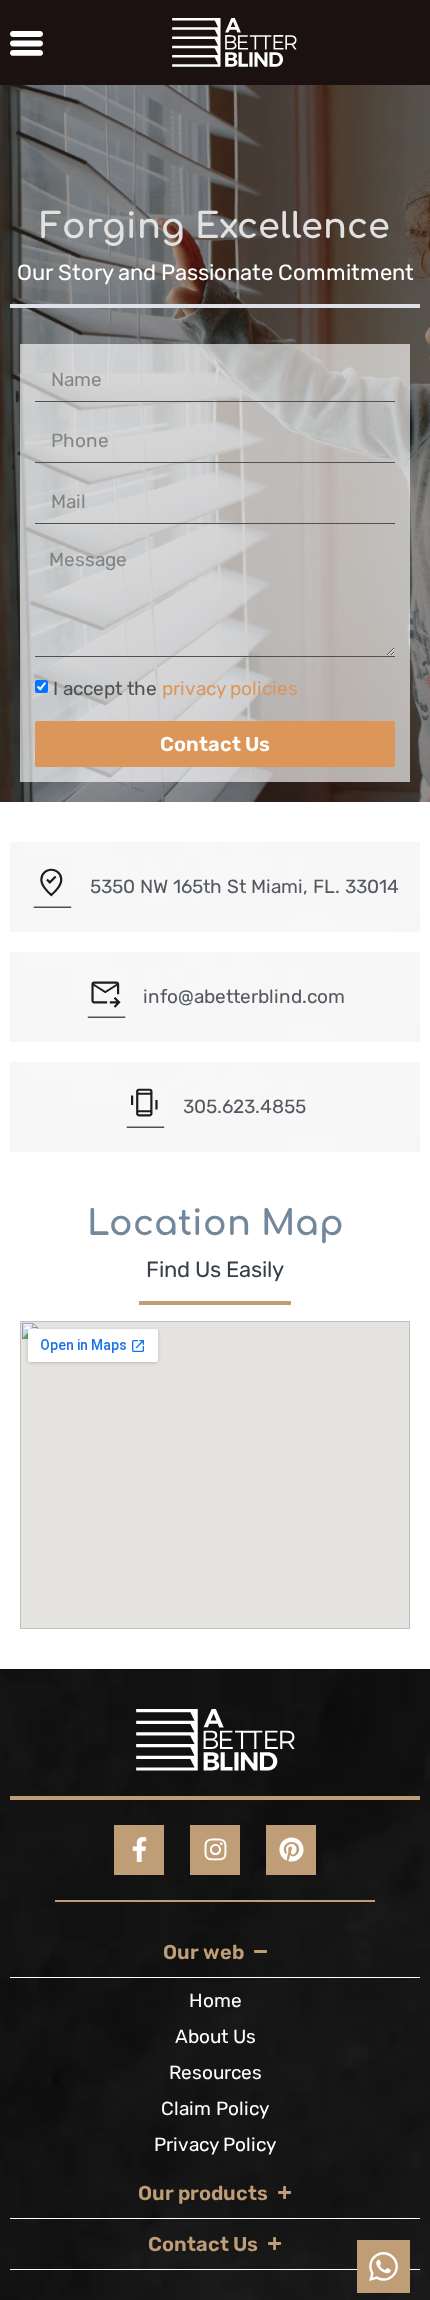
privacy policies (227, 688)
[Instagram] (215, 1850)
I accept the (175, 688)
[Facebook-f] (139, 1850)
